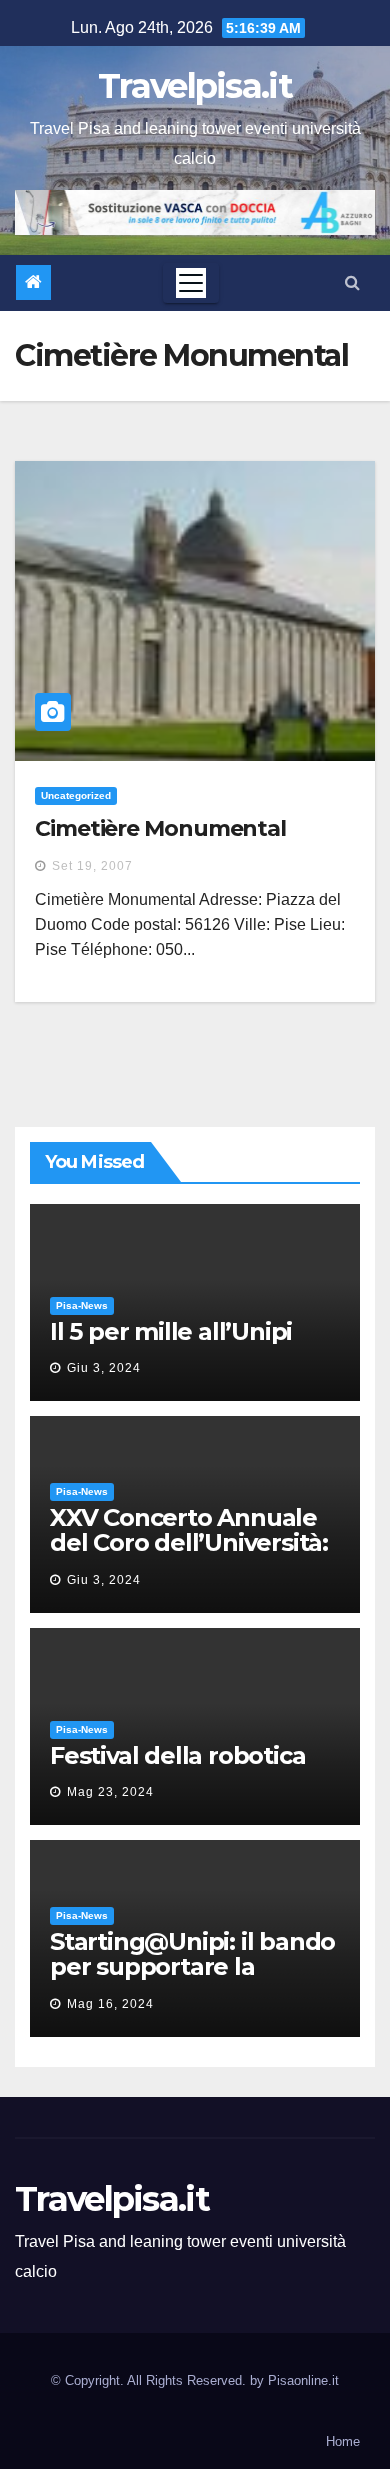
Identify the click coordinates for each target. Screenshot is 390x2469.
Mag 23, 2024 (110, 1792)
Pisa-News (82, 1305)
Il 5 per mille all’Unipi (171, 1331)
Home (343, 2441)
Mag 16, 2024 (110, 2004)
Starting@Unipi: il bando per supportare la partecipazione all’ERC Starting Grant (192, 1979)
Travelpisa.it (195, 86)
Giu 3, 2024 (104, 1368)
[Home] (33, 282)
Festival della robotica (177, 1755)
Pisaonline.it (303, 2380)
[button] (352, 282)
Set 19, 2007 (92, 866)
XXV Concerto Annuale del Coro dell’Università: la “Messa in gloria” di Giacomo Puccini (189, 1555)
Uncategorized (76, 795)
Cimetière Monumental (160, 828)
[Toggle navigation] (191, 283)
